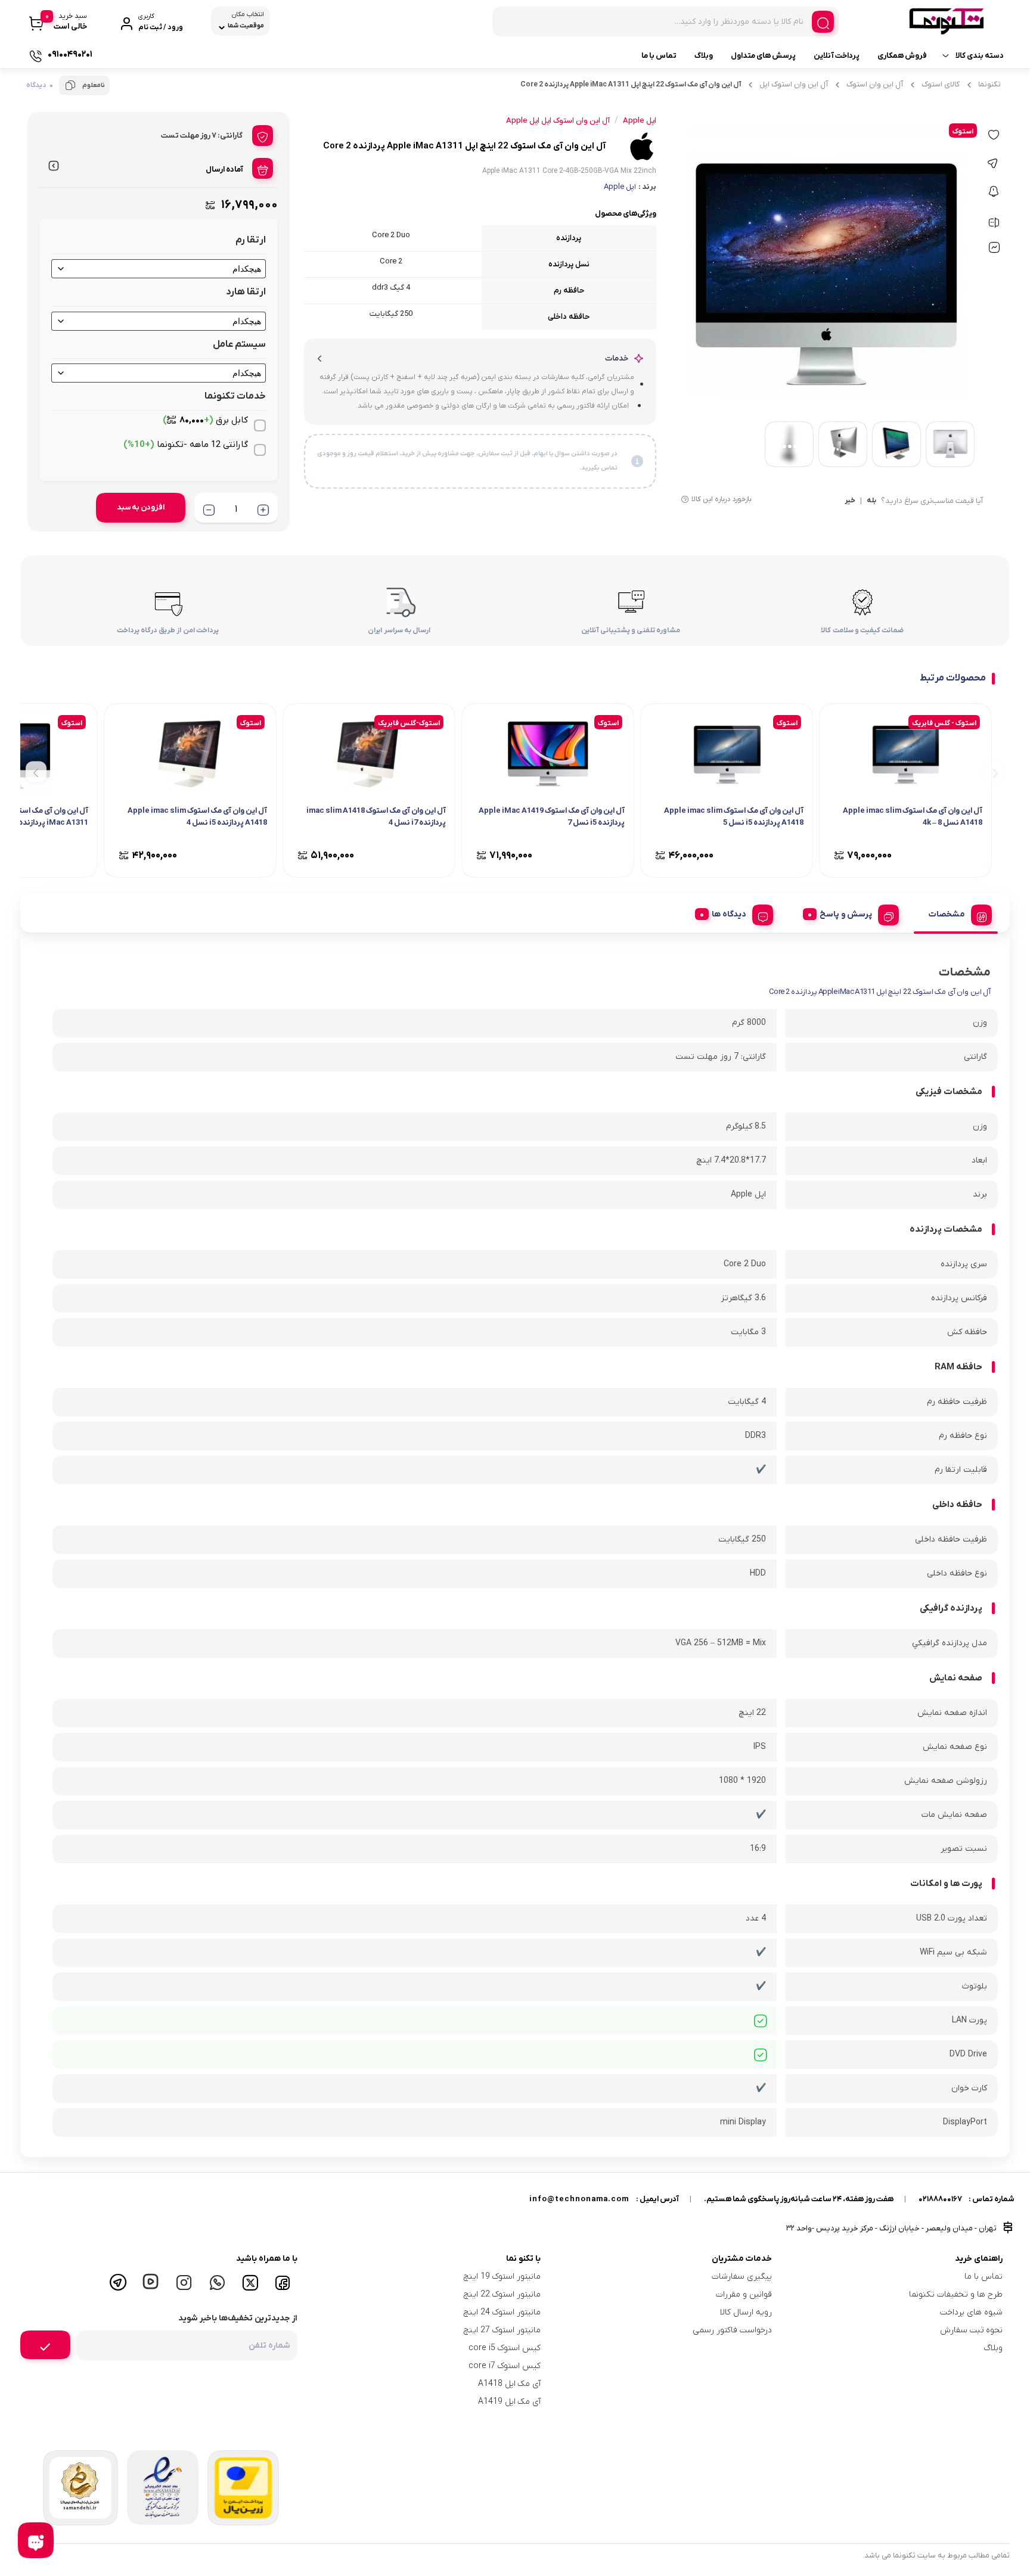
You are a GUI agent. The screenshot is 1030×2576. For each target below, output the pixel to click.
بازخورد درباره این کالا (722, 499)
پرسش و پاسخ (846, 914)
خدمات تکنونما (235, 396)
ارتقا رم (251, 240)
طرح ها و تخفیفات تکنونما (956, 2294)
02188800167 (940, 2199)
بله (871, 501)
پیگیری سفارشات (742, 2277)
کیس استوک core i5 (505, 2348)
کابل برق (205, 420)
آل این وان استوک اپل (794, 84)
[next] (36, 772)
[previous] (993, 772)
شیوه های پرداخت (971, 2312)
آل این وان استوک (875, 84)
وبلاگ (704, 56)
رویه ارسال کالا (746, 2312)
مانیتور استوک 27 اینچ (502, 2330)
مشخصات (947, 914)
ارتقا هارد (246, 292)
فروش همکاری (902, 56)
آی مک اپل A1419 (509, 2402)
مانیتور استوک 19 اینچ (502, 2277)
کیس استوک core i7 (505, 2366)
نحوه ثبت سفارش (971, 2330)
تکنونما (989, 84)
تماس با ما (659, 56)
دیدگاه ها (729, 914)
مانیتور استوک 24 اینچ (502, 2312)
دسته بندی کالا (980, 56)
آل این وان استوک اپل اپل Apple (558, 121)
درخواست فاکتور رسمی (732, 2330)
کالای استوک (941, 84)
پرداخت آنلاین (837, 56)
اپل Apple (620, 187)
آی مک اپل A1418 (509, 2384)
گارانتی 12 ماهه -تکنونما (186, 445)
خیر (850, 501)
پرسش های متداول (763, 56)
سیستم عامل (239, 344)
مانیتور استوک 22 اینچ (502, 2294)
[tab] (956, 913)
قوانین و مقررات (744, 2294)
